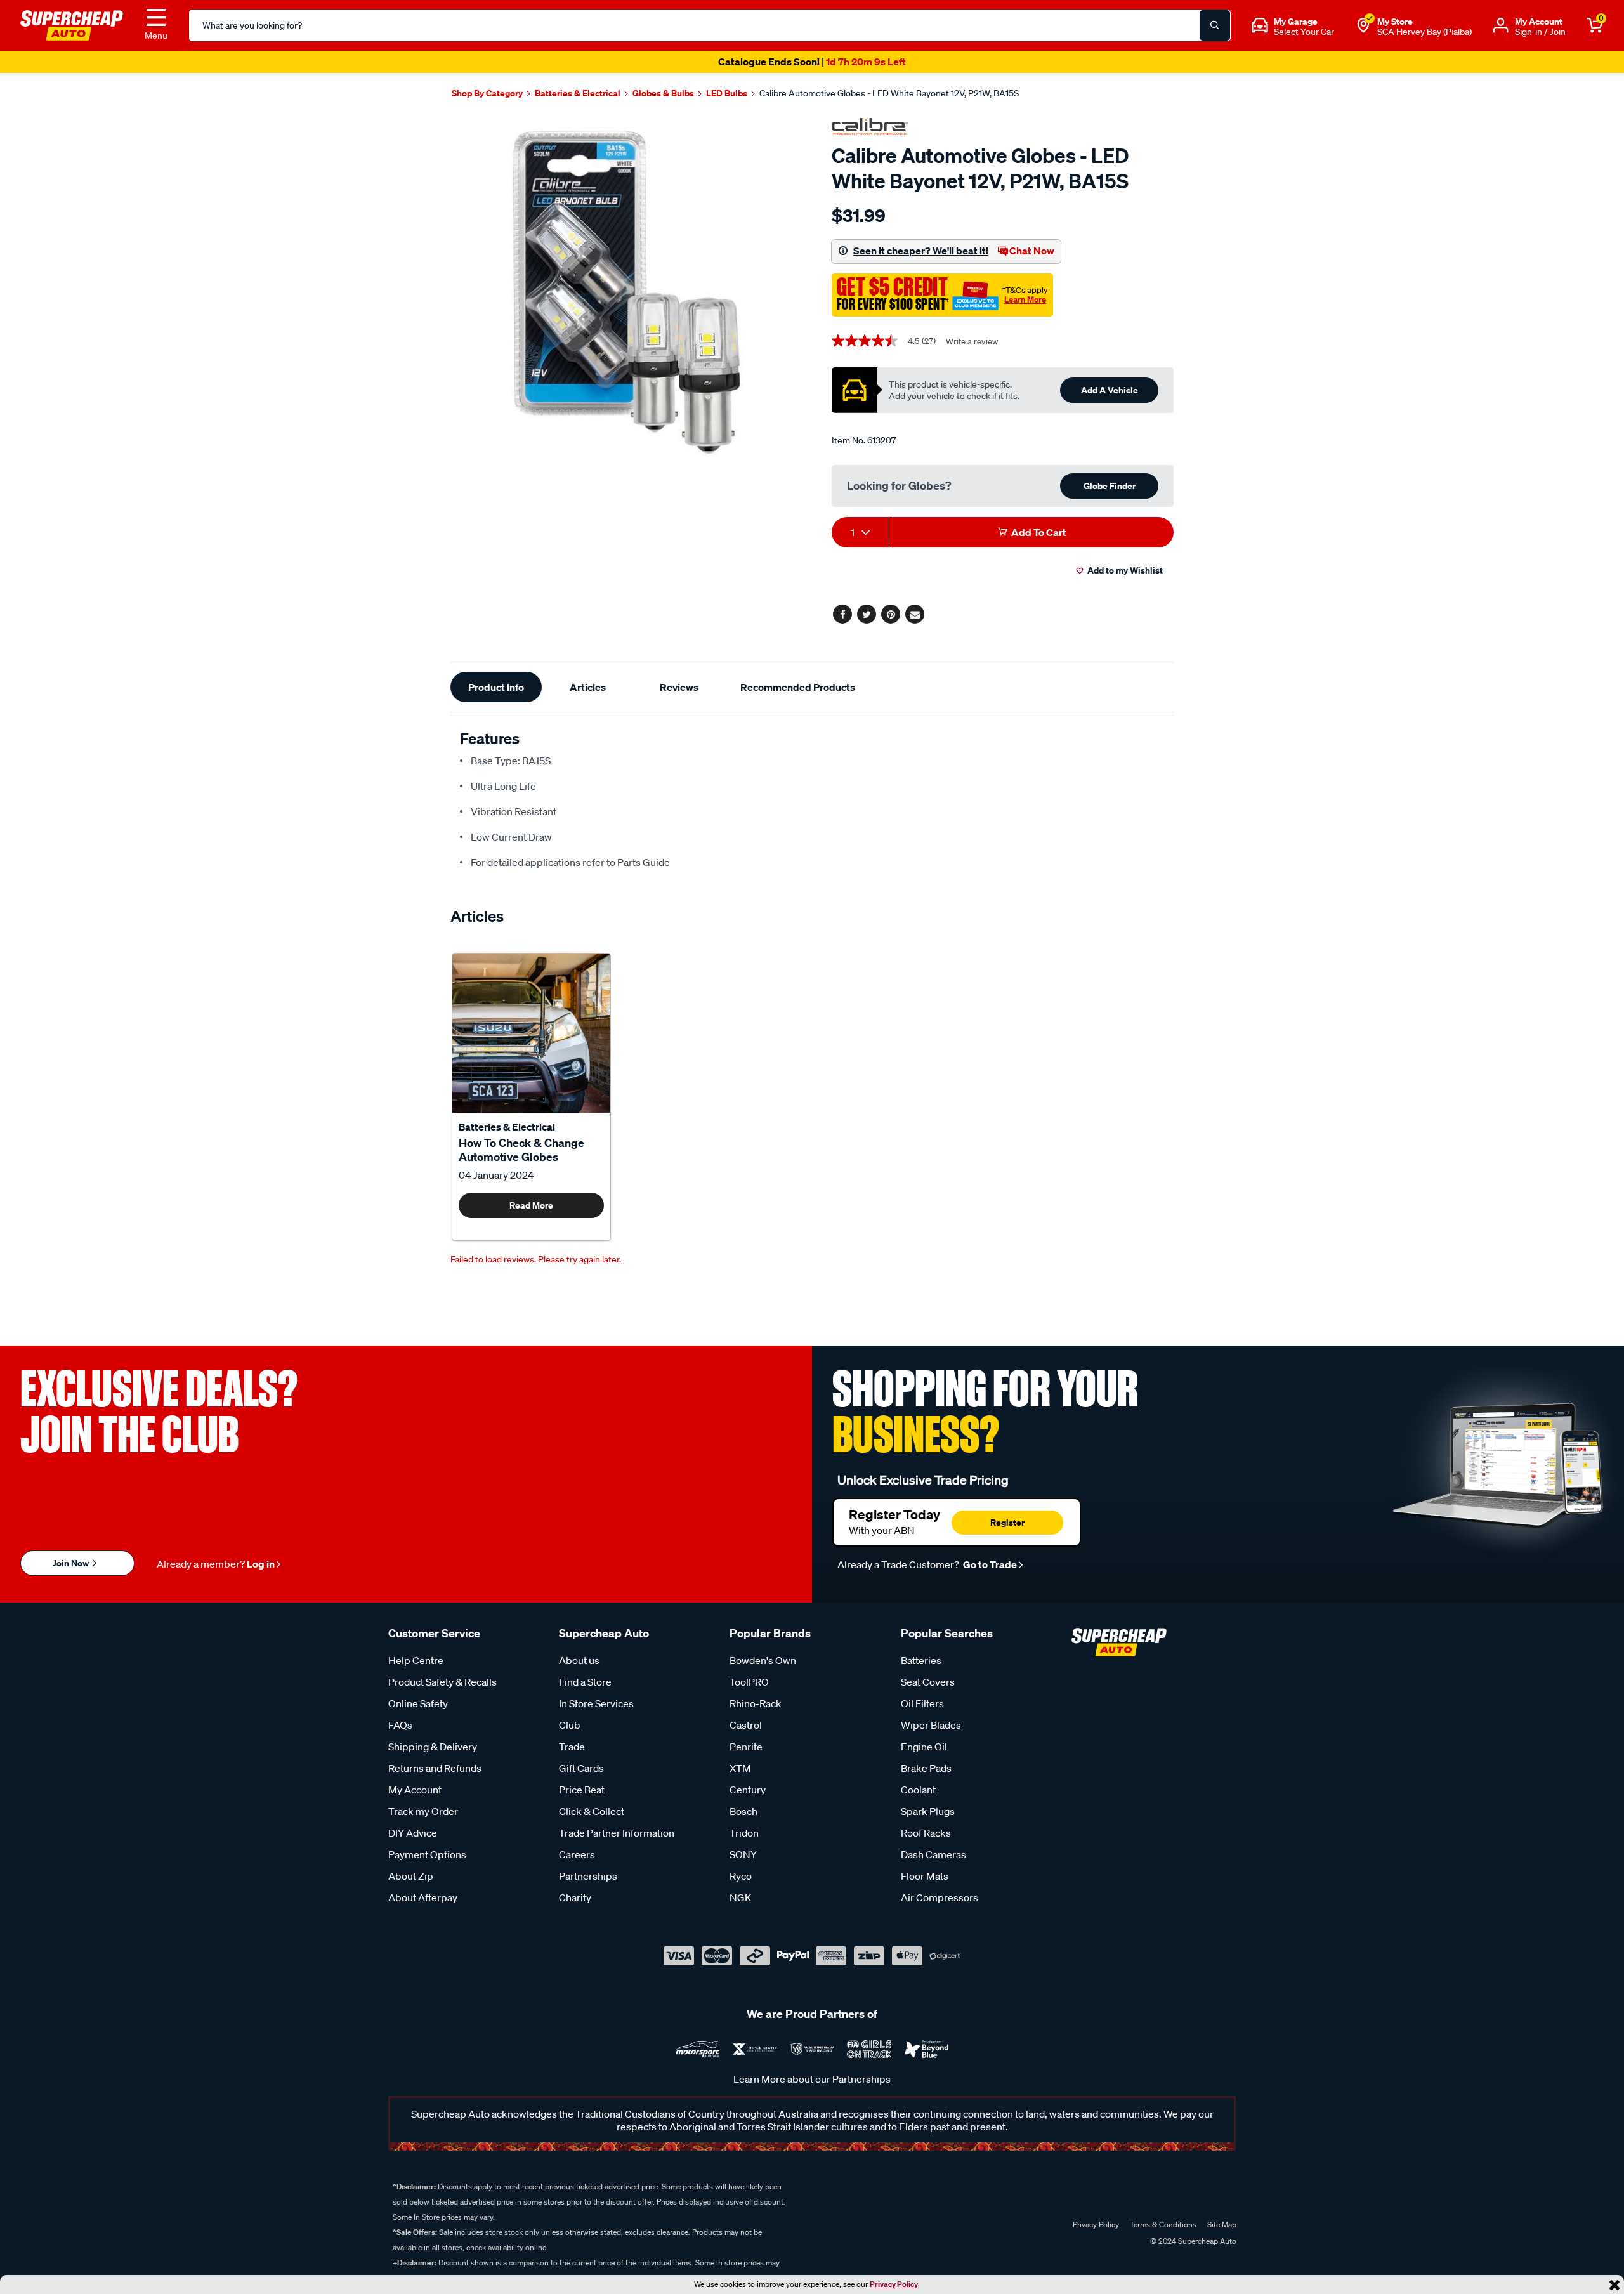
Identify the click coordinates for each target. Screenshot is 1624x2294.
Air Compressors (940, 1897)
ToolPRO (749, 1682)
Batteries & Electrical (507, 1127)
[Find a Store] (1363, 25)
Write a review (972, 342)
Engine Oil (924, 1747)
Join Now (72, 1563)
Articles (588, 687)
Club (570, 1725)
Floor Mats (925, 1876)
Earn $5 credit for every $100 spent (812, 62)
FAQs (400, 1725)
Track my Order (423, 1811)
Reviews (679, 687)
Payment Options (427, 1854)
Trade (572, 1747)
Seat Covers (928, 1682)
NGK (740, 1897)
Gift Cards (581, 1768)
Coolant (918, 1790)
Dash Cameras (933, 1854)
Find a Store (585, 1682)
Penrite (746, 1747)
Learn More (1025, 299)
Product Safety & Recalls (442, 1682)
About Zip (411, 1876)
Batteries (921, 1660)
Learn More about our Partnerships (812, 2079)
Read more (531, 1205)
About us (579, 1660)
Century (748, 1790)
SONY (743, 1854)
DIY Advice (413, 1833)
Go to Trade (989, 1564)
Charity (575, 1897)
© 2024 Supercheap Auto (1192, 2241)
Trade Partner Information (617, 1833)
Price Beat (582, 1790)
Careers (577, 1854)
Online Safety (418, 1703)
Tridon (744, 1833)
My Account (415, 1790)
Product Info (496, 687)
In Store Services (596, 1703)
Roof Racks (926, 1833)
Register (1007, 1522)
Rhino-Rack (756, 1703)
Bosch (743, 1811)
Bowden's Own (763, 1660)
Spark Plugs (928, 1811)
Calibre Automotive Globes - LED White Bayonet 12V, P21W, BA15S (889, 93)
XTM (740, 1768)
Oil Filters (922, 1703)
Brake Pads (926, 1768)
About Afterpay (423, 1897)
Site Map (1222, 2225)
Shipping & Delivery (433, 1747)
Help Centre (416, 1660)
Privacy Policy (894, 2284)
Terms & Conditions (1163, 2225)
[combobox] (860, 532)
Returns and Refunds (435, 1768)
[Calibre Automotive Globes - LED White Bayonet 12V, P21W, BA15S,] (626, 292)
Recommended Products (798, 687)
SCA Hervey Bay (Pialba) (1424, 32)
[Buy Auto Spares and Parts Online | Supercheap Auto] (72, 24)
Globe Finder (1110, 486)
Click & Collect (592, 1811)
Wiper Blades (931, 1725)
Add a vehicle (1110, 390)
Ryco (741, 1876)
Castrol (746, 1725)
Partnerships (588, 1876)
